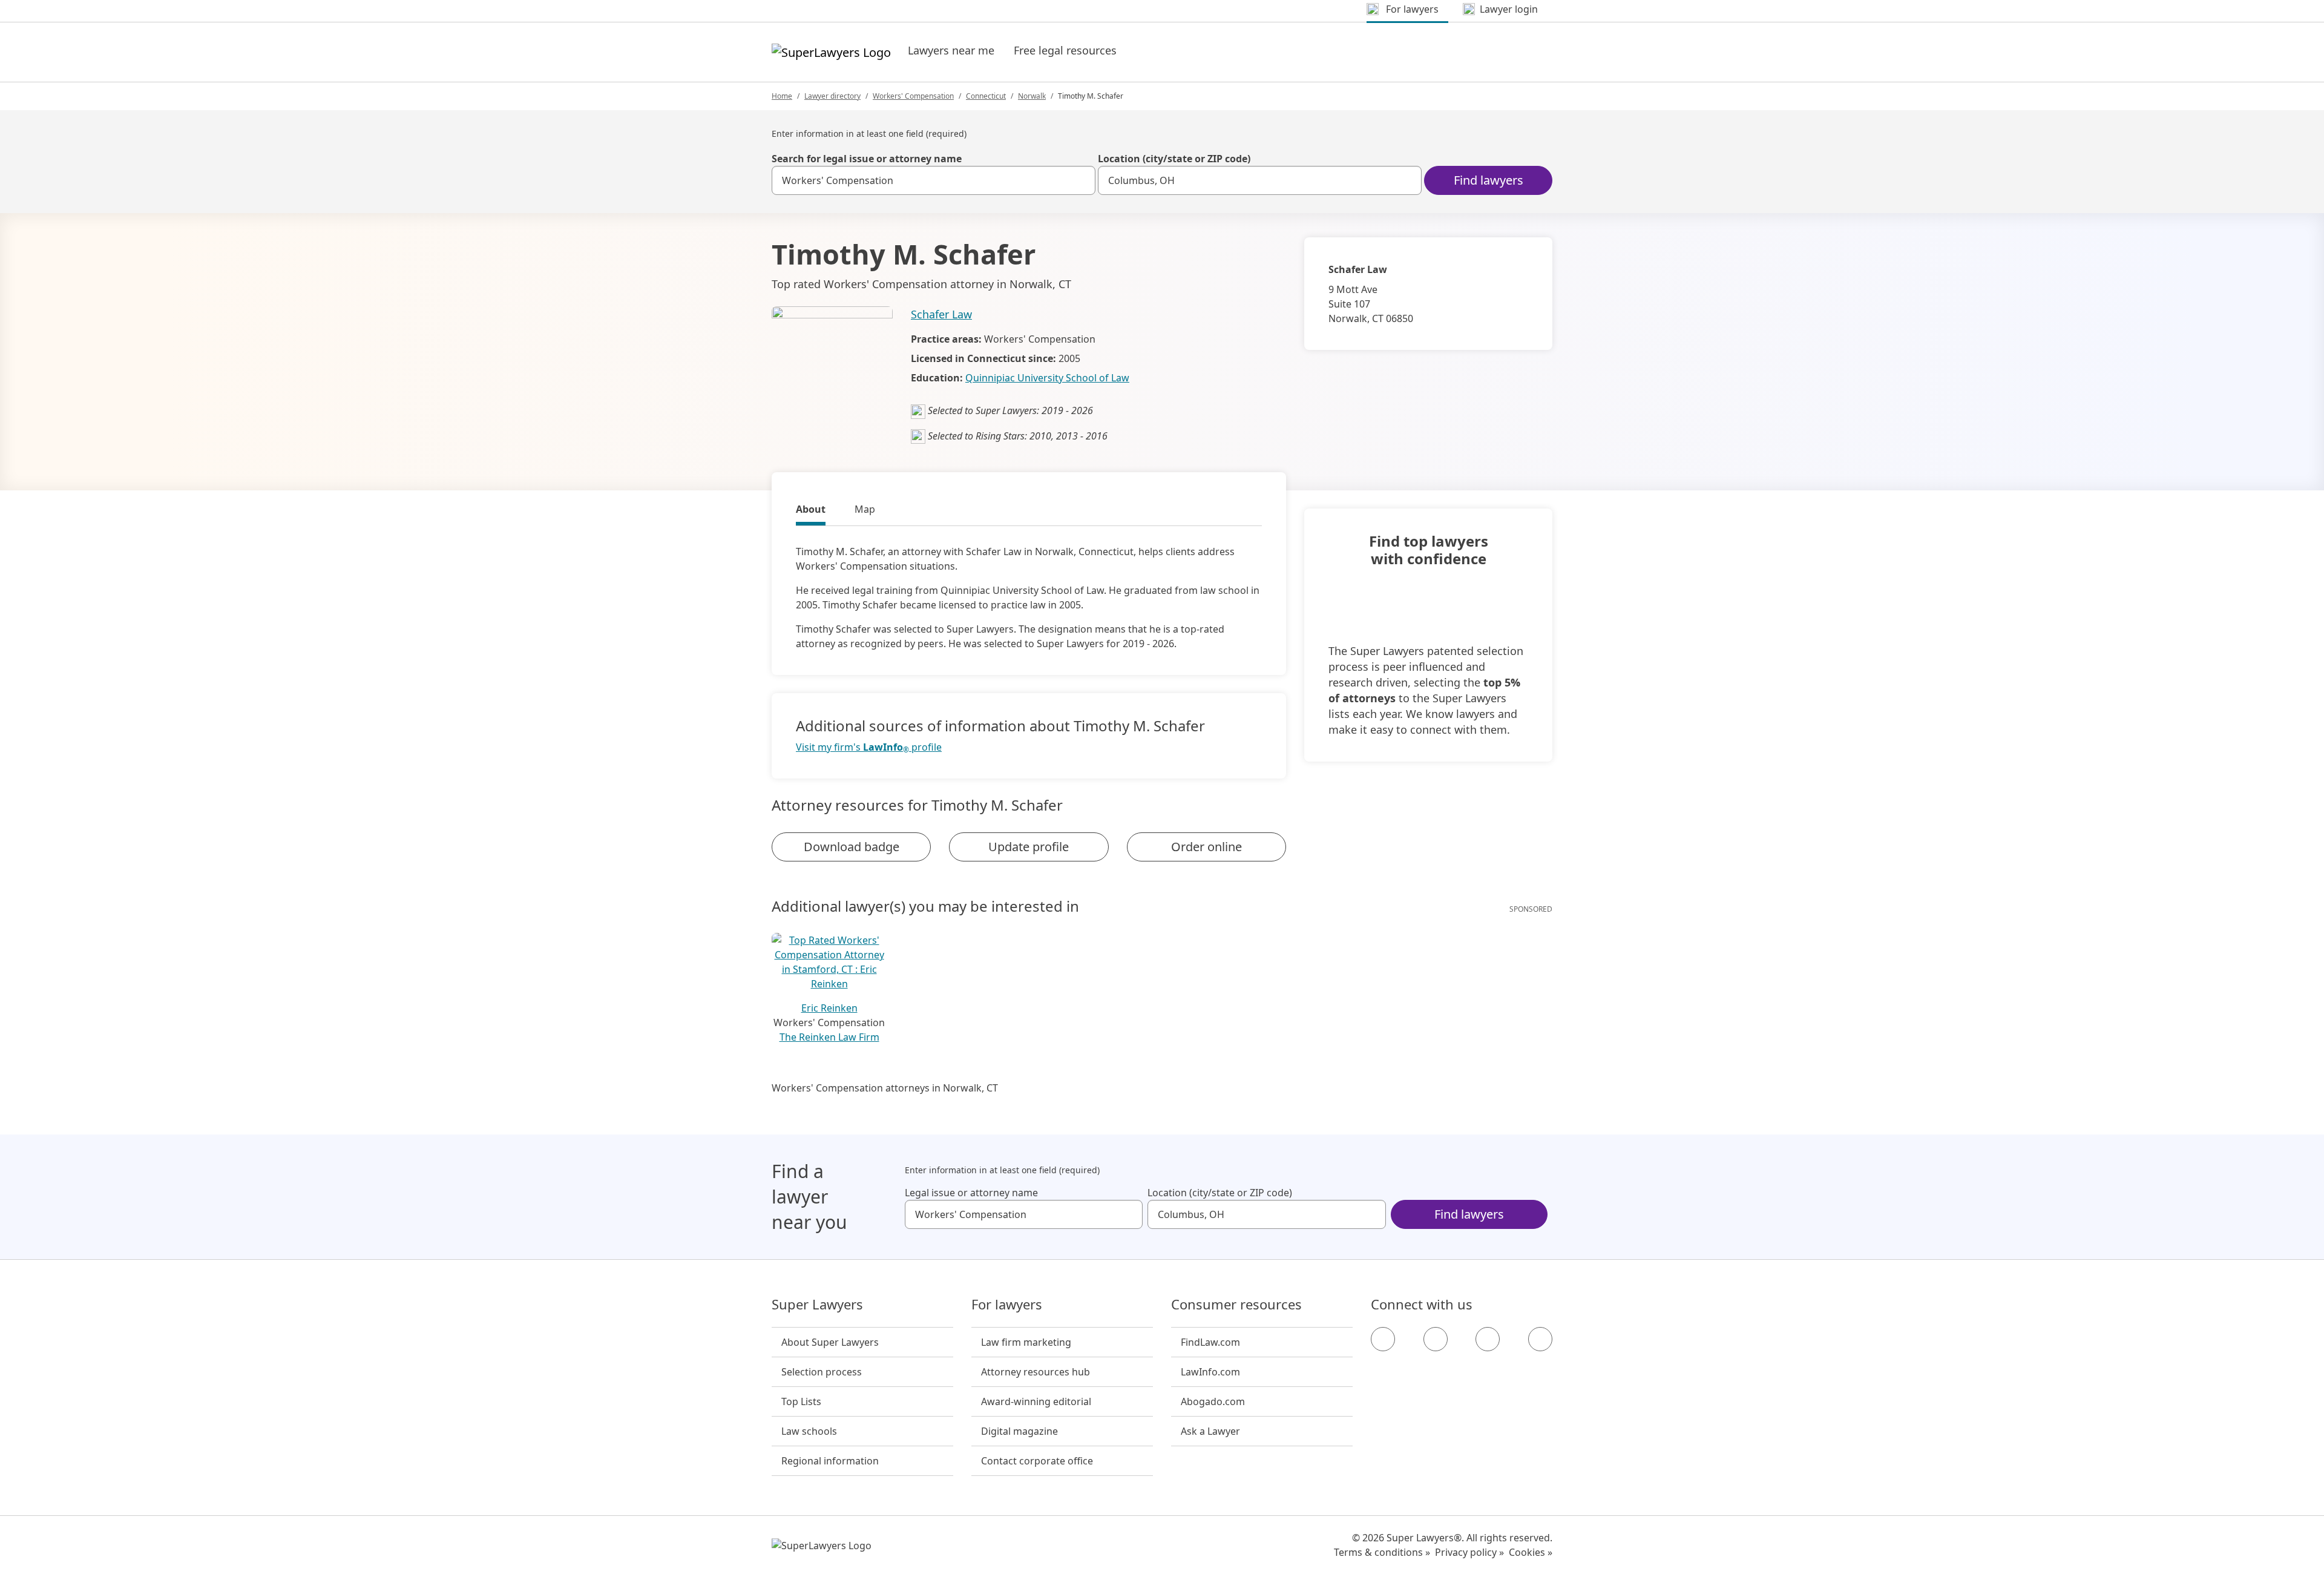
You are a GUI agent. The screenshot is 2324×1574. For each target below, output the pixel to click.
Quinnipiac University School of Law (1047, 378)
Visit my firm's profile (869, 747)
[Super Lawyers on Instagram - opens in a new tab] (1436, 1339)
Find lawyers (1489, 180)
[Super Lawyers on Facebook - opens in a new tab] (1383, 1339)
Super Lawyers (817, 1305)
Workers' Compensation (913, 96)
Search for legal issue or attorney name (867, 159)
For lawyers (1007, 1305)
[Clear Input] (1081, 180)
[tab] (811, 511)
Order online (1206, 847)
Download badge (852, 847)
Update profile (1029, 847)
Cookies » (1531, 1552)
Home (782, 96)
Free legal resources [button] (1065, 50)
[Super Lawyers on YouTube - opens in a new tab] (1488, 1339)
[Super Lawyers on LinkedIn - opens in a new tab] (1540, 1339)
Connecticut (986, 96)
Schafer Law (941, 314)
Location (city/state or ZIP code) (1174, 159)
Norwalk (1032, 96)
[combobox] (934, 180)
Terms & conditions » (1382, 1552)
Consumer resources (1236, 1305)
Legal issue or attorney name (971, 1193)
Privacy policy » (1469, 1552)
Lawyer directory (832, 96)
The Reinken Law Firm (829, 1037)
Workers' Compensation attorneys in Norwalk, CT (885, 1088)
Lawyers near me (951, 50)
